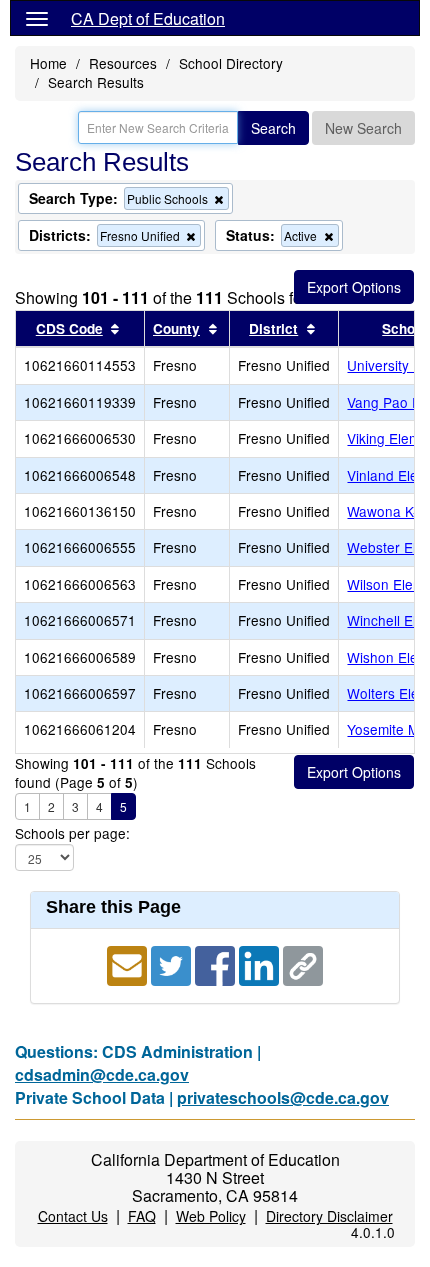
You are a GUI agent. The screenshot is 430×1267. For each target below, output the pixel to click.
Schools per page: (72, 833)
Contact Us (73, 1216)
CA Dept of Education (148, 18)
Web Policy (211, 1216)
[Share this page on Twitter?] (173, 963)
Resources (123, 63)
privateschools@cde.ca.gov (283, 1097)
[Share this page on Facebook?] (217, 963)
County (176, 328)
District (273, 328)
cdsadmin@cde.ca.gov (102, 1074)
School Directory (231, 63)
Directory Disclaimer (329, 1216)
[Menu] (37, 18)
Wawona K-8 (386, 511)
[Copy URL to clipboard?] (303, 963)
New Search (363, 128)
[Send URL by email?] (129, 963)
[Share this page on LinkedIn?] (261, 963)
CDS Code (69, 328)
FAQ (142, 1216)
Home (48, 63)
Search (273, 128)
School (404, 328)
